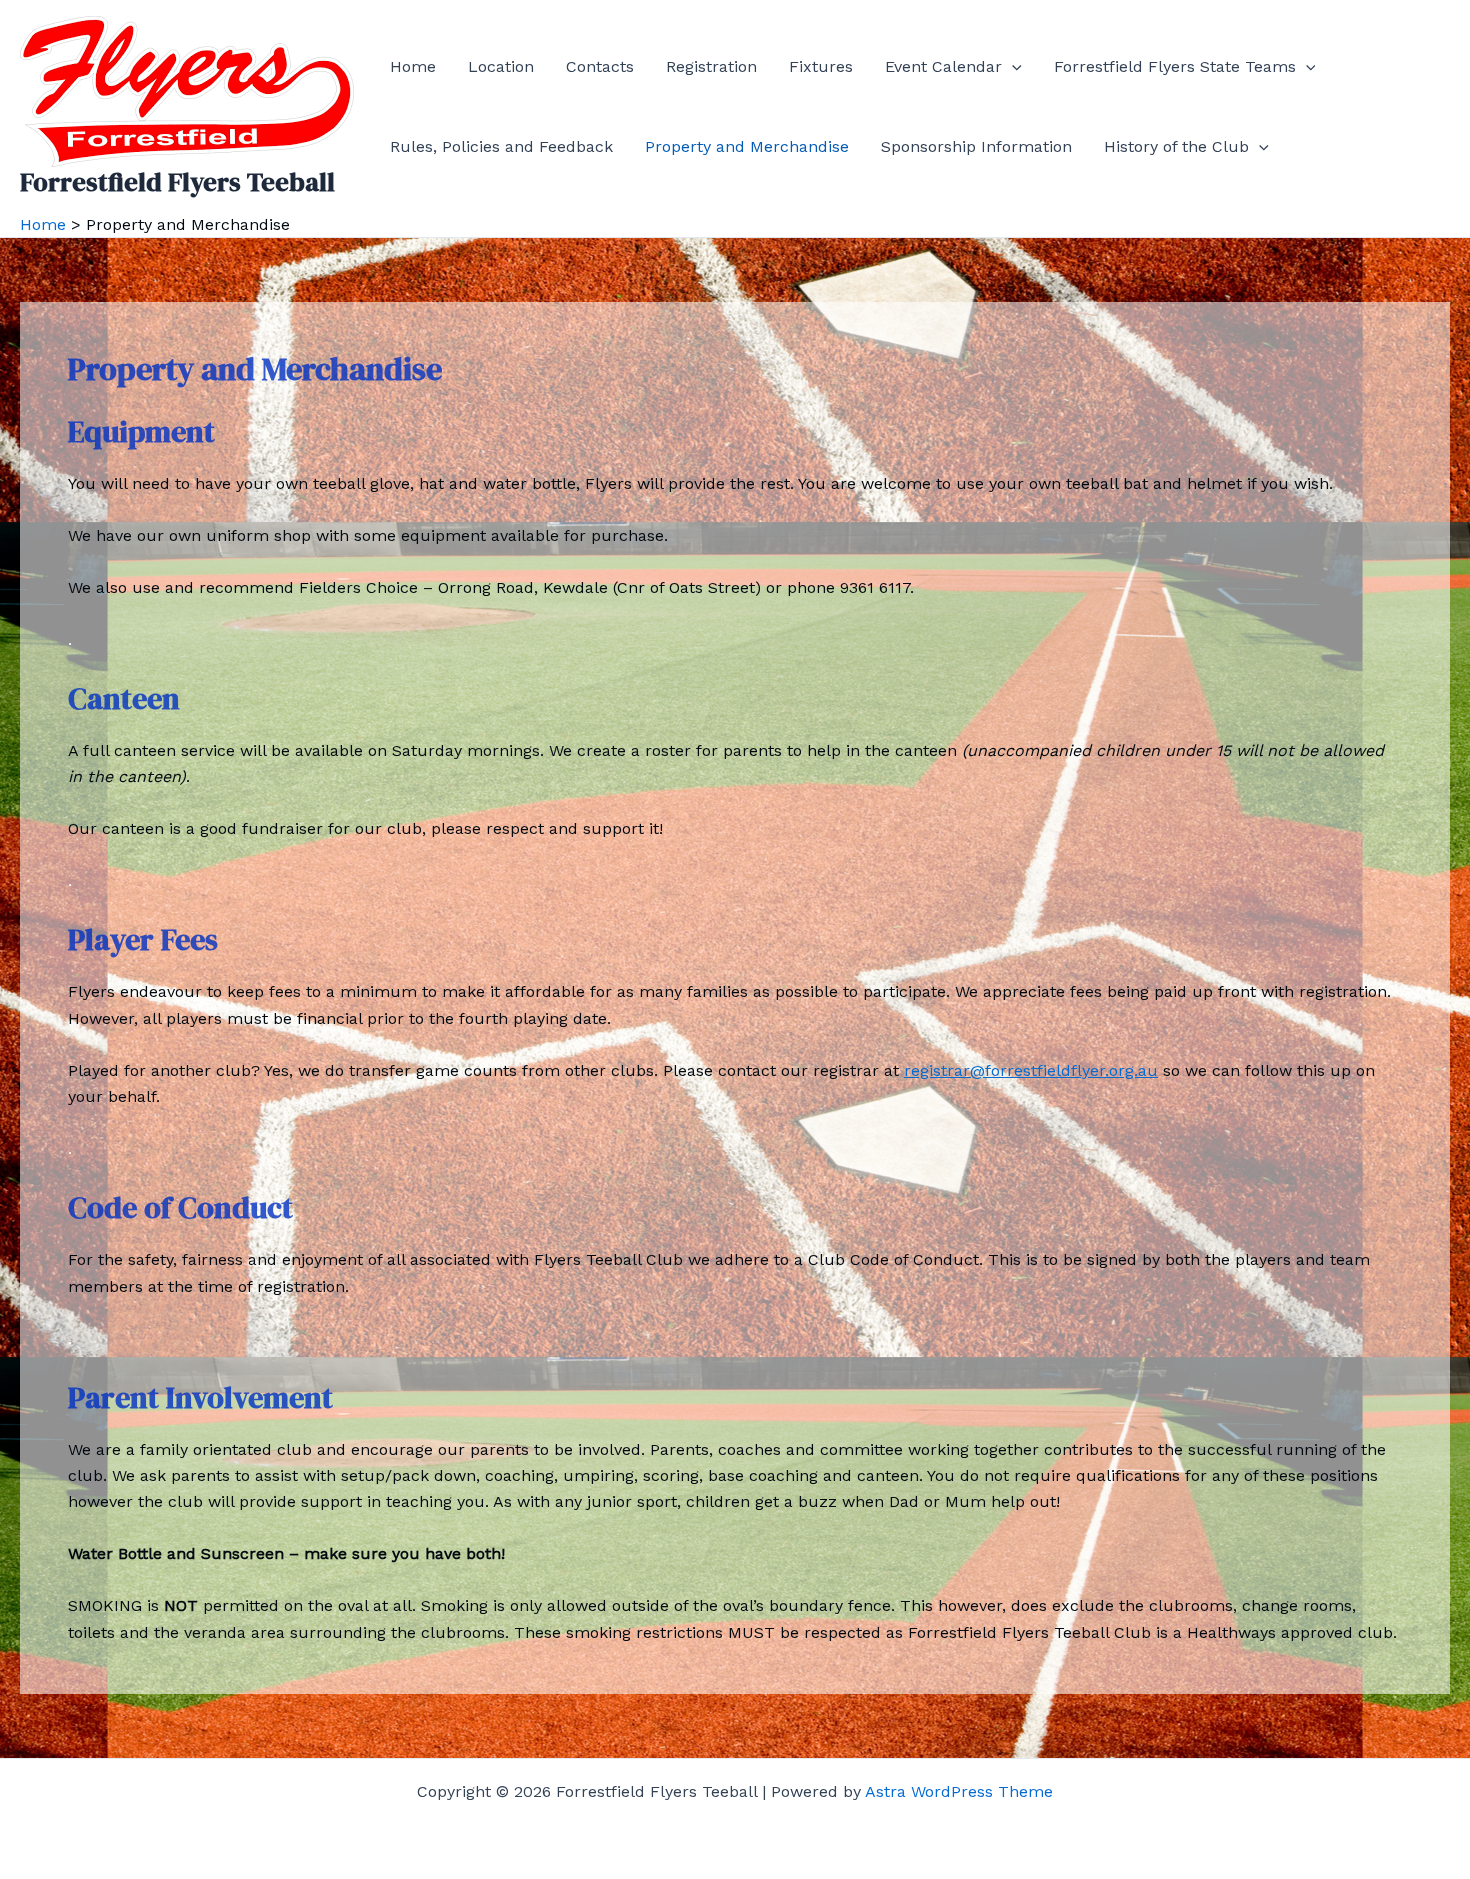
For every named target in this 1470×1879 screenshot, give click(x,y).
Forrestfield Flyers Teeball (177, 182)
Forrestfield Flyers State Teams (1175, 66)
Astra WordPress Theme (959, 1791)
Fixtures (821, 66)
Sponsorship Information (976, 146)
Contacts (600, 66)
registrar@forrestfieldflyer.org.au (1031, 1070)
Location (501, 66)
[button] (1012, 67)
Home (413, 66)
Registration (711, 66)
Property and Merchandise (747, 146)
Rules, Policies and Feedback (501, 146)
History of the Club (1176, 146)
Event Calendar (943, 66)
